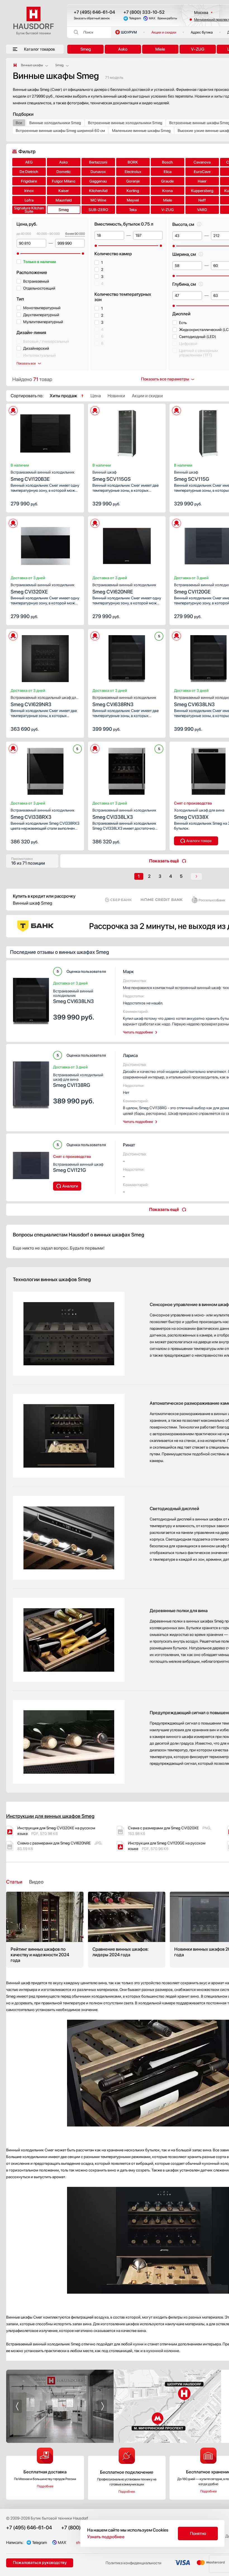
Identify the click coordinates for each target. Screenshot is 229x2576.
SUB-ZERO (98, 210)
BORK (133, 162)
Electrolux (133, 172)
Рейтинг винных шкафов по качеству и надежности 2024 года (45, 1930)
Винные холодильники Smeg (55, 123)
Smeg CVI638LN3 (73, 996)
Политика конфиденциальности (133, 2563)
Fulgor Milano (64, 181)
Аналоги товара (199, 841)
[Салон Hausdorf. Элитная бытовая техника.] (15, 65)
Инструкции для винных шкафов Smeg (50, 1816)
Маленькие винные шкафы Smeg (141, 131)
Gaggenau (98, 181)
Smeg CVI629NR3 (44, 701)
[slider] (18, 254)
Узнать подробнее (106, 2537)
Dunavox (98, 172)
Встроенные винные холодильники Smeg (125, 123)
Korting (133, 191)
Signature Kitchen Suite (29, 210)
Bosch (167, 162)
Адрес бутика (202, 32)
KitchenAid (98, 191)
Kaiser (64, 191)
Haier (202, 181)
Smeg (86, 49)
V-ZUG (198, 49)
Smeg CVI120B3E (43, 476)
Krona (167, 191)
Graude (167, 181)
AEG (29, 162)
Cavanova (202, 162)
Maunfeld (64, 200)
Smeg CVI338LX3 (124, 814)
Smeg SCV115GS (112, 476)
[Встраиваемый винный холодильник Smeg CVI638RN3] (127, 657)
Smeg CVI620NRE (124, 589)
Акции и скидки (164, 32)
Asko (123, 49)
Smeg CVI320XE (43, 589)
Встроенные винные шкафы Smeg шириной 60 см (60, 131)
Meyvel (133, 200)
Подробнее (45, 2486)
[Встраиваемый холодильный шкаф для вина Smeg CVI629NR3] (45, 657)
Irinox (29, 191)
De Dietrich (29, 172)
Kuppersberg (202, 191)
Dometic (64, 172)
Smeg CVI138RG (78, 1080)
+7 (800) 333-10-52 (144, 12)
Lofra (29, 200)
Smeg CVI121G (78, 1168)
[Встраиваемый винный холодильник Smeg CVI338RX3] (45, 770)
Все (19, 123)
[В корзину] (74, 503)
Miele (160, 49)
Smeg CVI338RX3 (43, 814)
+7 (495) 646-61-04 (94, 12)
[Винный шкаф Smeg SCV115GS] (127, 432)
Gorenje (133, 181)
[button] (31, 432)
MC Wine (98, 200)
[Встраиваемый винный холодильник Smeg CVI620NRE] (127, 544)
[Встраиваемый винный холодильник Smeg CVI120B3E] (45, 432)
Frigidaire (29, 181)
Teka (133, 210)
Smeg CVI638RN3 (124, 701)
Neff (202, 200)
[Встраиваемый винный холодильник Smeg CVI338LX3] (127, 770)
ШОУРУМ (129, 32)
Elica (168, 172)
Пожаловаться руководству (40, 2563)
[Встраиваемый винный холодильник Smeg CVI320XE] (45, 544)
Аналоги (70, 1186)
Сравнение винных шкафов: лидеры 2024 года (127, 1930)
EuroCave (202, 172)
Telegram (135, 18)
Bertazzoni (98, 162)
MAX (152, 18)
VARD (202, 210)
